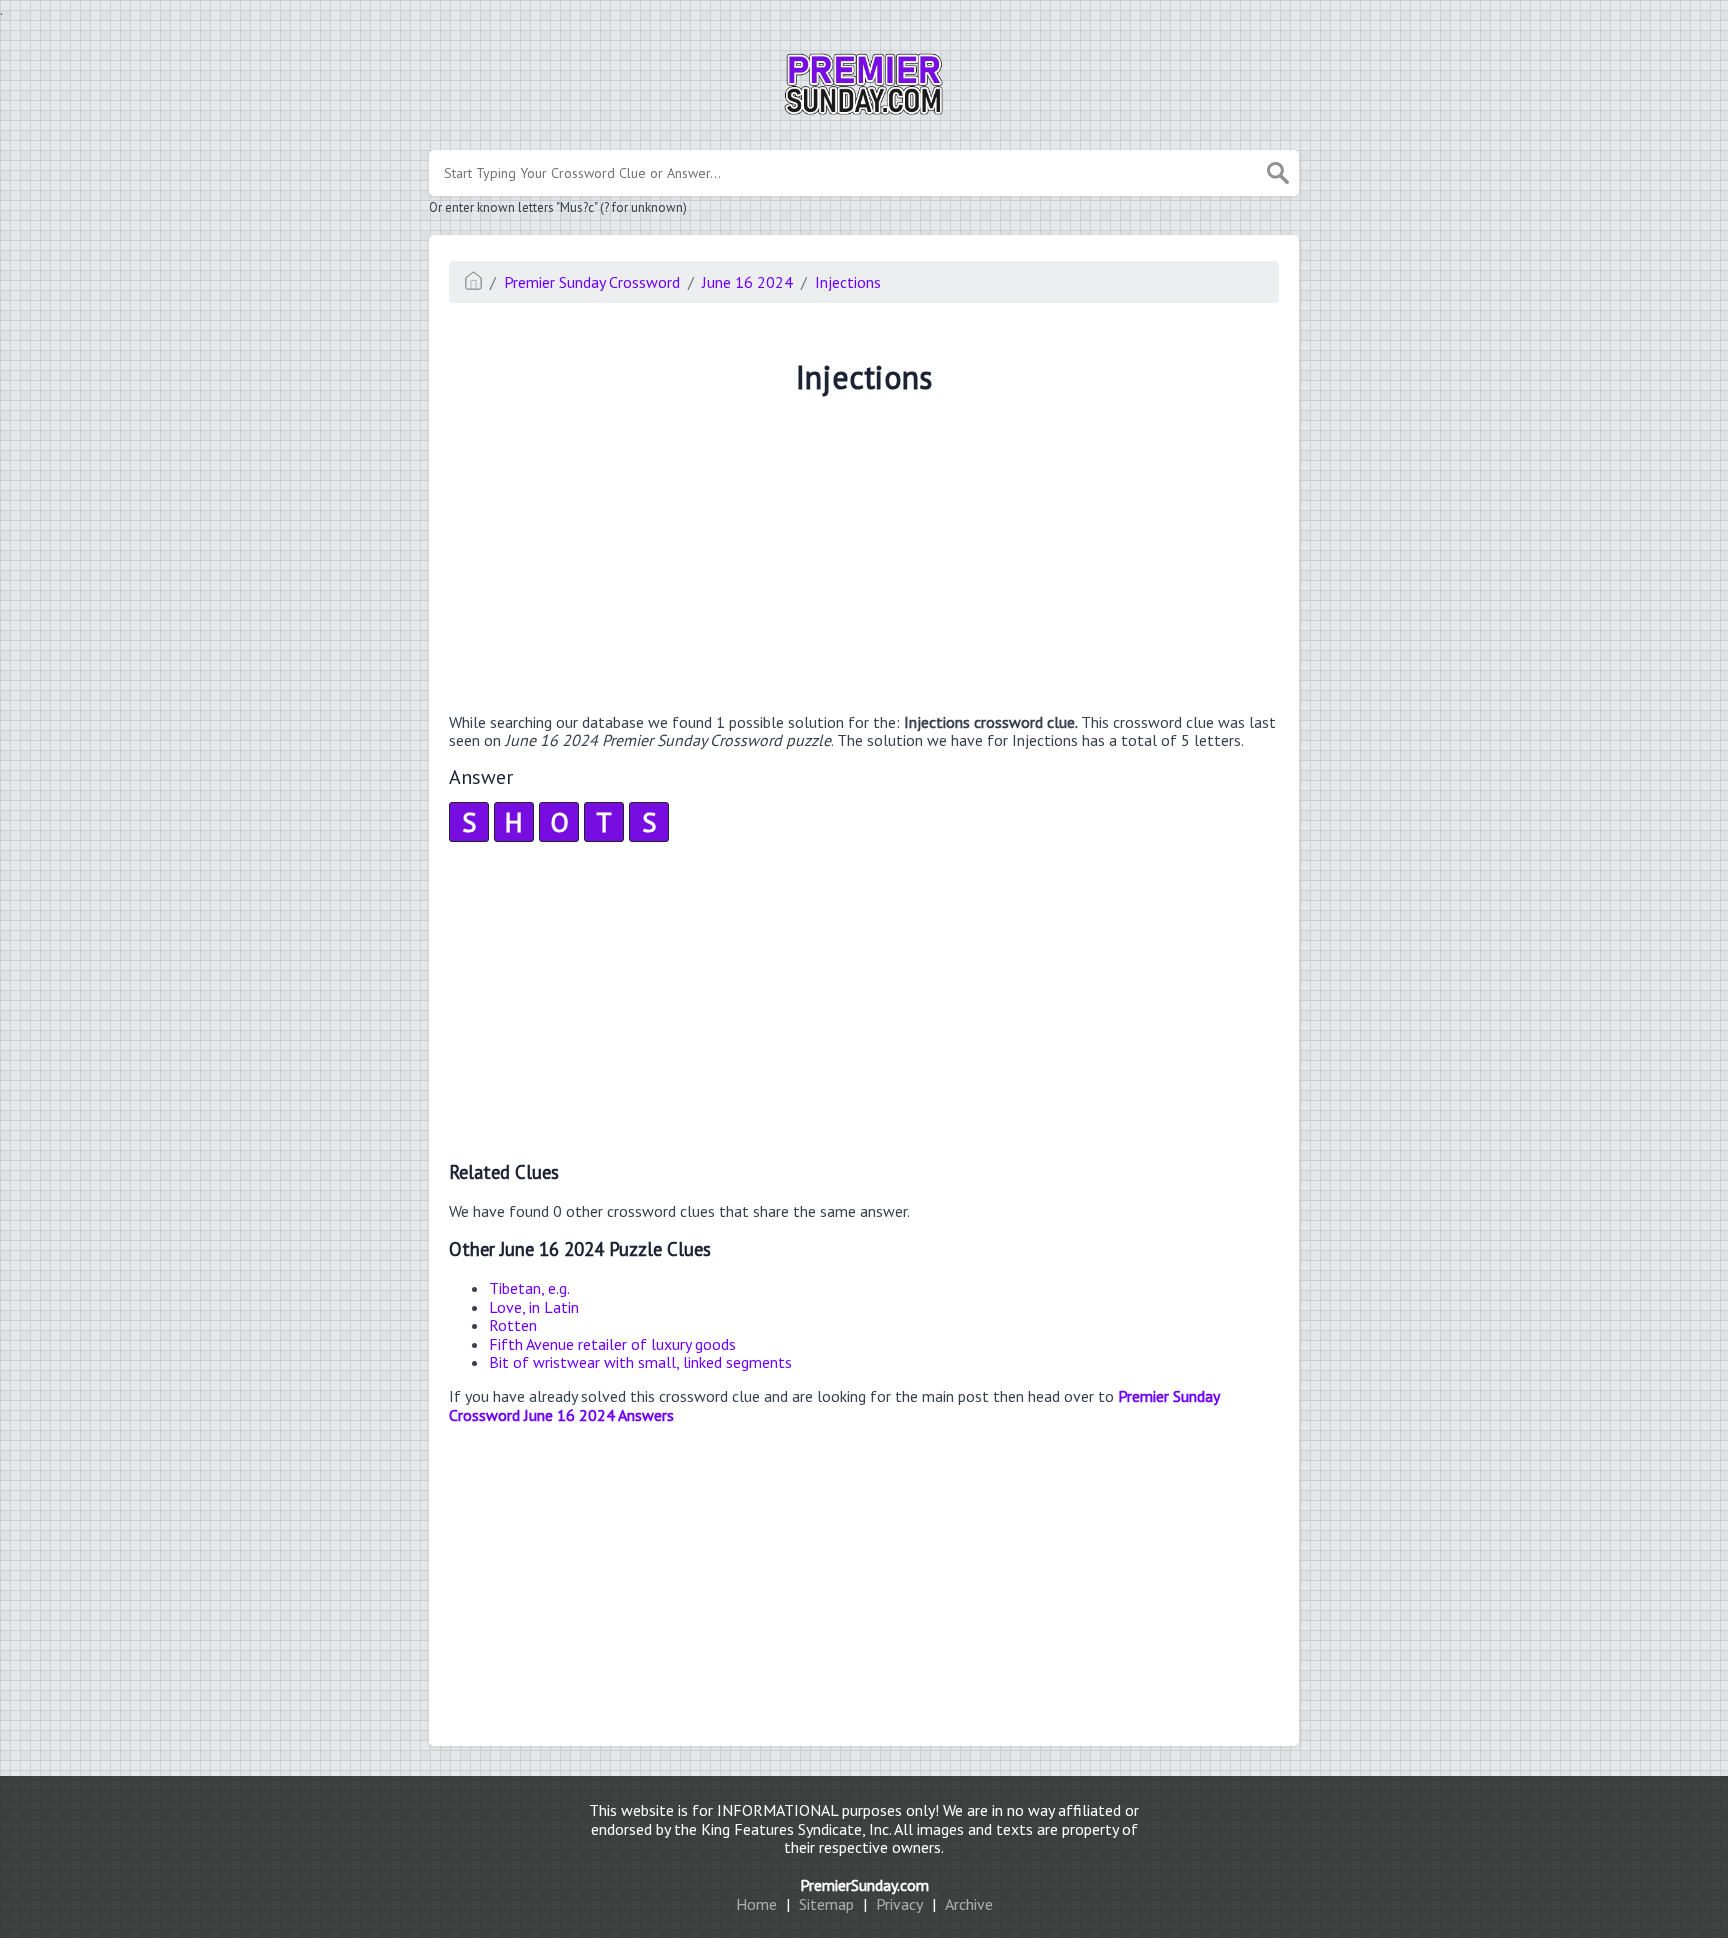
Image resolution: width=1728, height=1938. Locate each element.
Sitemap (826, 1904)
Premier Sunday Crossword (592, 282)
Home (756, 1904)
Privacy (899, 1904)
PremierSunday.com (864, 1885)
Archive (969, 1904)
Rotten (513, 1325)
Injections (848, 282)
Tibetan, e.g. (529, 1288)
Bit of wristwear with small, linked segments (640, 1362)
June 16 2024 (747, 282)
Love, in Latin (534, 1307)
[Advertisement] (864, 557)
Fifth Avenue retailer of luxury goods (612, 1344)
